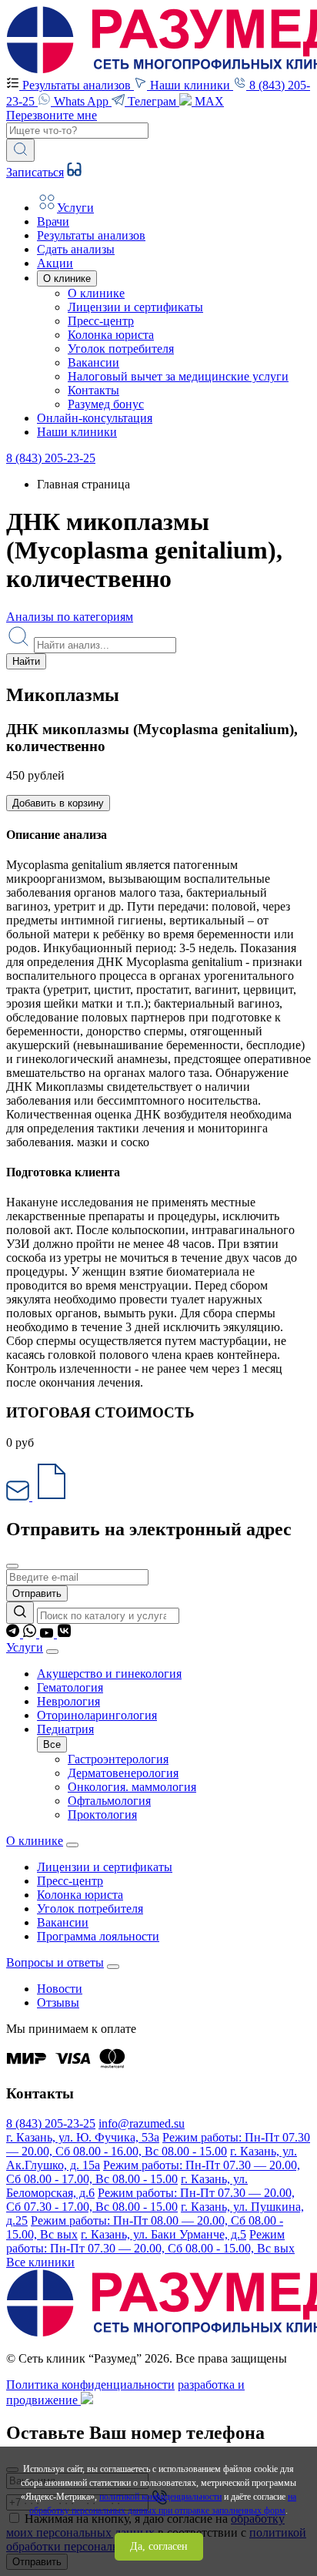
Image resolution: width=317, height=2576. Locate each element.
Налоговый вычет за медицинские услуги (178, 376)
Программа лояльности (98, 1936)
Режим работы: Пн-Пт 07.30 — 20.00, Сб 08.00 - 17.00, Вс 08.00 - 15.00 (153, 2172)
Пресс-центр (101, 321)
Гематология (70, 1687)
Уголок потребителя (121, 349)
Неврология (68, 1701)
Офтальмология (109, 1801)
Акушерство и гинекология (109, 1674)
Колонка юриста (111, 335)
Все (52, 1744)
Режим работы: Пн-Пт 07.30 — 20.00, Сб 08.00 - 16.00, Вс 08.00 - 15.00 (158, 2144)
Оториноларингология (97, 1715)
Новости (60, 1989)
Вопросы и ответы (55, 1962)
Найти (26, 661)
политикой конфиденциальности (160, 2497)
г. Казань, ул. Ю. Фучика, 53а (83, 2137)
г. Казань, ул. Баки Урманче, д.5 (164, 2234)
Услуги (25, 1647)
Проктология (102, 1815)
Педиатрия (65, 1729)
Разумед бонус (106, 404)
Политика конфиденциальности (90, 2385)
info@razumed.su (142, 2123)
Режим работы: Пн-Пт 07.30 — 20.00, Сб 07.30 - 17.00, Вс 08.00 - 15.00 (150, 2200)
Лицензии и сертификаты (135, 307)
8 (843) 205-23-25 (51, 458)
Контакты (93, 390)
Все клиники (40, 2262)
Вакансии (93, 362)
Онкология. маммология (132, 1787)
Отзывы (58, 2002)
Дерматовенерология (123, 1773)
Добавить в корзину (58, 803)
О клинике (96, 293)
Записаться (35, 172)
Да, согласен (159, 2546)
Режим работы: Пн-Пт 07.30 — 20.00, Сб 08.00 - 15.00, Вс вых (150, 2241)
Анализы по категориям (70, 617)
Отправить (37, 1593)
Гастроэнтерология (118, 1759)
